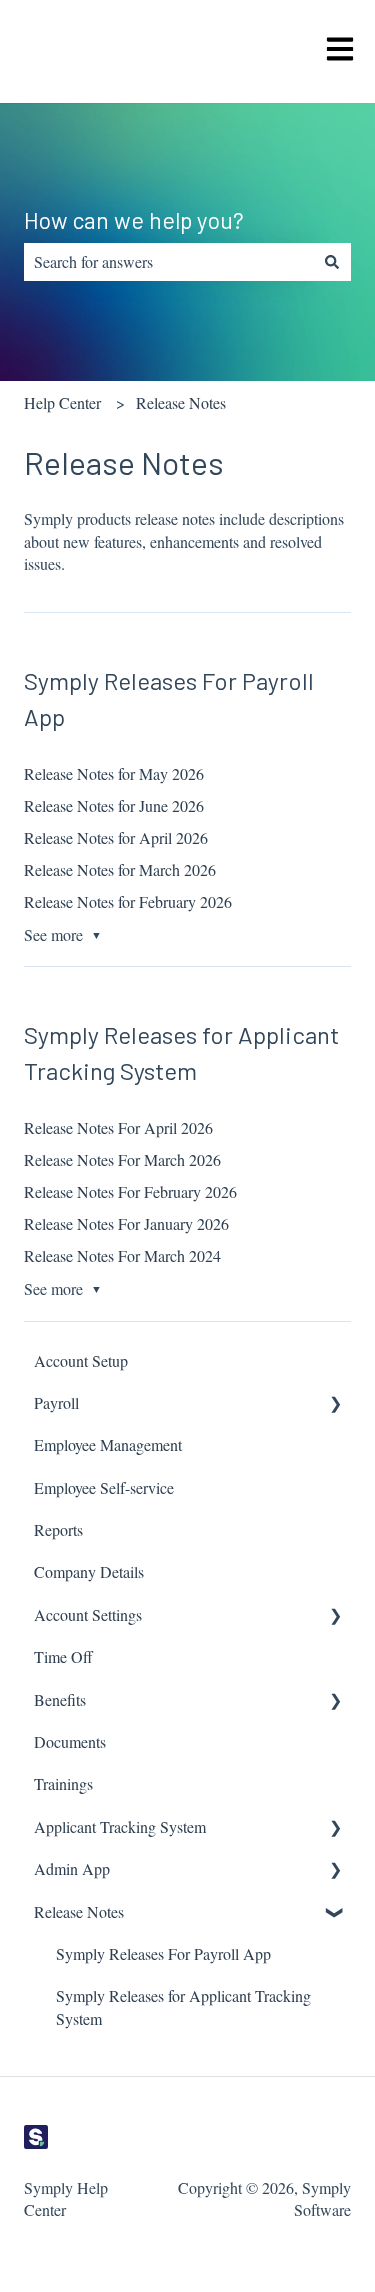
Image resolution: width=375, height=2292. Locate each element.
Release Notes (181, 402)
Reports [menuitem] (58, 1529)
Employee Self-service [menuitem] (104, 1487)
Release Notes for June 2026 (114, 805)
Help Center (62, 402)
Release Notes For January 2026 (126, 1223)
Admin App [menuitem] (72, 1868)
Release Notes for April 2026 (116, 837)
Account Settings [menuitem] (88, 1614)
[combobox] (168, 262)
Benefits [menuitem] (60, 1699)
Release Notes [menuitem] (79, 1911)
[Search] (332, 262)
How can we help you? (134, 220)
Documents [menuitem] (70, 1741)
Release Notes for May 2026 (114, 773)
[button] (335, 1404)
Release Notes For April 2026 (118, 1127)
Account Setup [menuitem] (81, 1360)
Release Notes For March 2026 (122, 1159)
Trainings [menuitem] (63, 1783)
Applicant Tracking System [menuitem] (120, 1826)
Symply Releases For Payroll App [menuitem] (163, 1953)
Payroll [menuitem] (56, 1402)
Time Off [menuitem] (63, 1656)
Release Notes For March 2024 (122, 1255)
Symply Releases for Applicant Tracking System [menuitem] (183, 2006)
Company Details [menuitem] (89, 1571)
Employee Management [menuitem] (108, 1444)
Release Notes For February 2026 (130, 1191)
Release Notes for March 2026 (120, 869)
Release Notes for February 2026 (128, 901)
